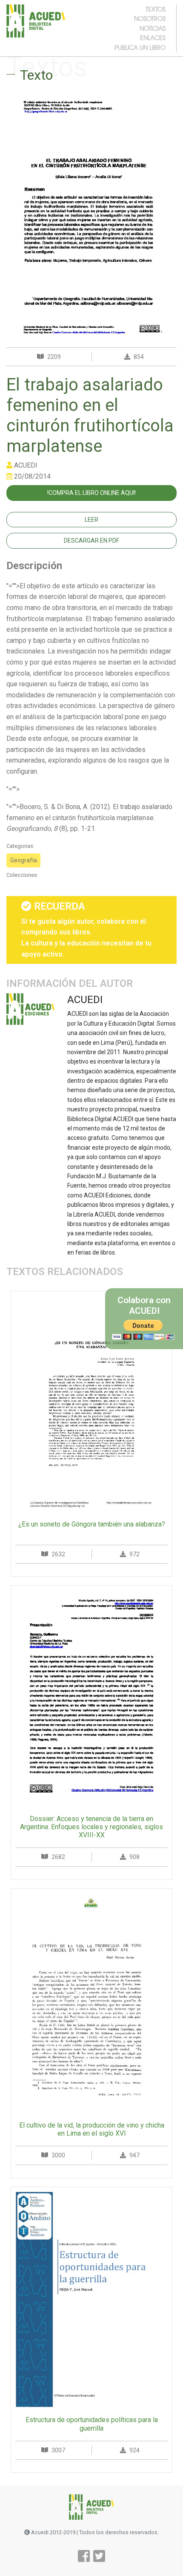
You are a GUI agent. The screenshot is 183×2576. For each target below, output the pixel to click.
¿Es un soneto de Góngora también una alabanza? (92, 1524)
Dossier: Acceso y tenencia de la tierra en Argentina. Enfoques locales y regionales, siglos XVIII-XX (91, 1827)
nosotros (150, 18)
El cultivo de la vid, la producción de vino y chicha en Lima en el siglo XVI (92, 2129)
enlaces (153, 38)
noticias (153, 28)
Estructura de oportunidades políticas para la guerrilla (92, 2424)
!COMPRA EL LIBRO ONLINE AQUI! (91, 493)
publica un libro (140, 47)
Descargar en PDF (91, 541)
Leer (91, 520)
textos (156, 9)
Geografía (24, 860)
